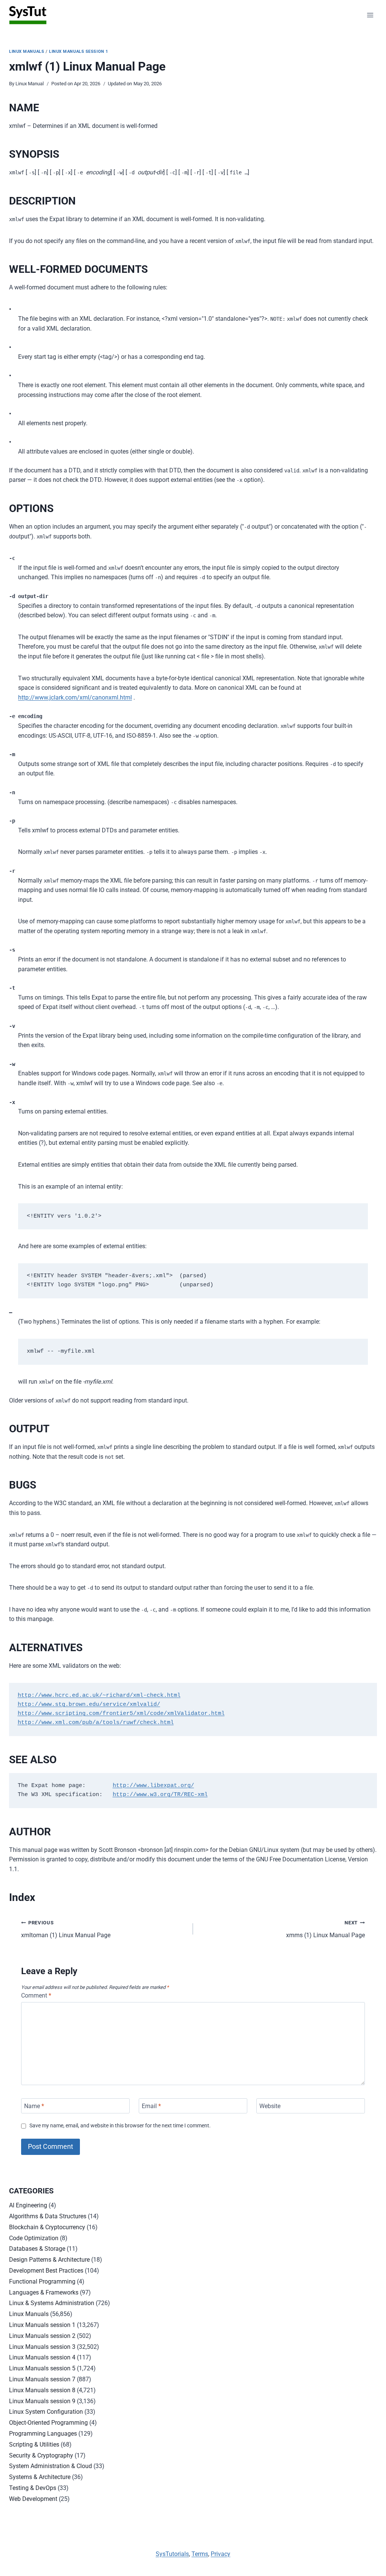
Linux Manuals (27, 52)
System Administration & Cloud (51, 2466)
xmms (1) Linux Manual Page (325, 1929)
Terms (200, 2554)
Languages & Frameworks (44, 2292)
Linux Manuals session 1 (79, 52)
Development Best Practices (46, 2271)
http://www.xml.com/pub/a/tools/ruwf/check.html (96, 1723)
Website (270, 2106)
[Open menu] (370, 15)
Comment (36, 1995)
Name (34, 2106)
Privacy (221, 2554)
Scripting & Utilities (34, 2445)
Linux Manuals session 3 (42, 2347)
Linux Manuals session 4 (42, 2357)
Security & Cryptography (41, 2455)
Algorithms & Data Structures (48, 2216)
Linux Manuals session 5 (42, 2368)
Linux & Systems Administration (52, 2303)
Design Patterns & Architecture (49, 2260)
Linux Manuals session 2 (42, 2336)
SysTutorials (172, 2554)
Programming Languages (43, 2434)
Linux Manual (30, 84)
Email (151, 2106)
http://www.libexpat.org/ (153, 1786)
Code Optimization (34, 2238)
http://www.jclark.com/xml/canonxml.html (75, 697)
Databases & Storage (37, 2249)
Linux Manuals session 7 (42, 2379)
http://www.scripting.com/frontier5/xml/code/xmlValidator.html (121, 1714)
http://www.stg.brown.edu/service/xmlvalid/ (89, 1705)
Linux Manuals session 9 (42, 2401)
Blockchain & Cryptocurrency (47, 2227)
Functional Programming (42, 2281)
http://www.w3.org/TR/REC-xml (160, 1795)
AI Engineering (28, 2205)
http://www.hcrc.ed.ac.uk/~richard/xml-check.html (99, 1696)
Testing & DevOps (33, 2488)
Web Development (33, 2499)
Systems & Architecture (40, 2477)
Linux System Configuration (46, 2412)
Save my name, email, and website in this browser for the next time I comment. (120, 2126)
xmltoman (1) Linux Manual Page (66, 1929)
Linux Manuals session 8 (42, 2390)
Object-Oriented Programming (48, 2423)
